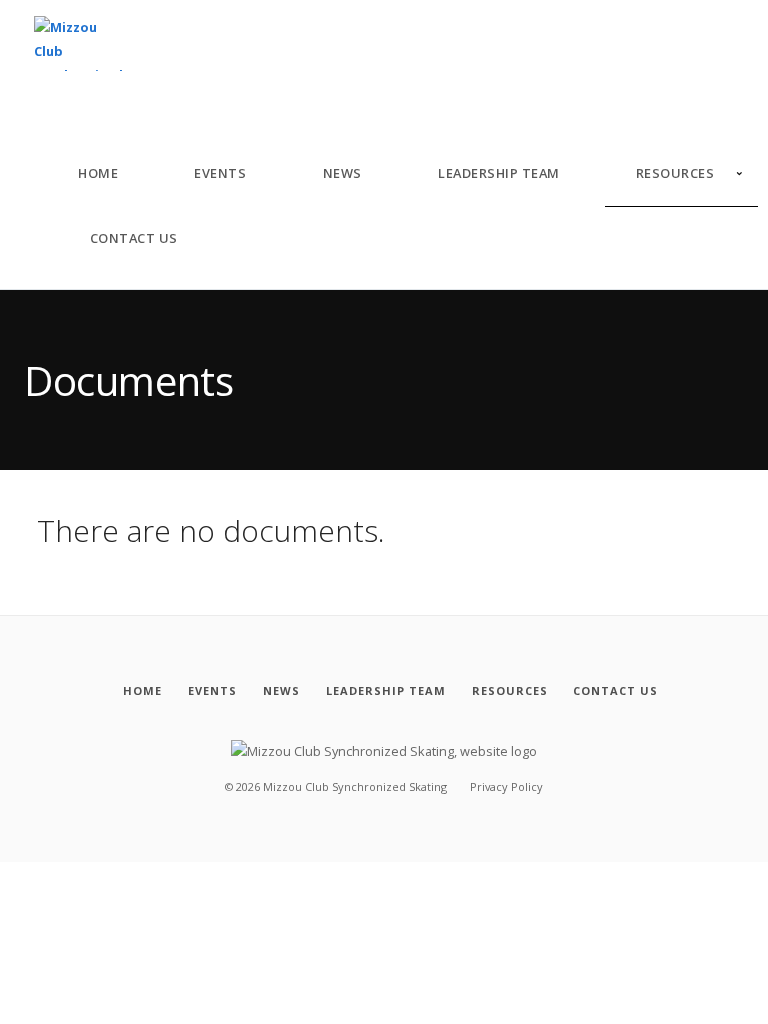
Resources (675, 173)
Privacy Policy (506, 786)
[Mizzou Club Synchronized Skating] (78, 44)
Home (98, 173)
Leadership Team (499, 173)
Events (220, 173)
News (342, 173)
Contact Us (134, 238)
